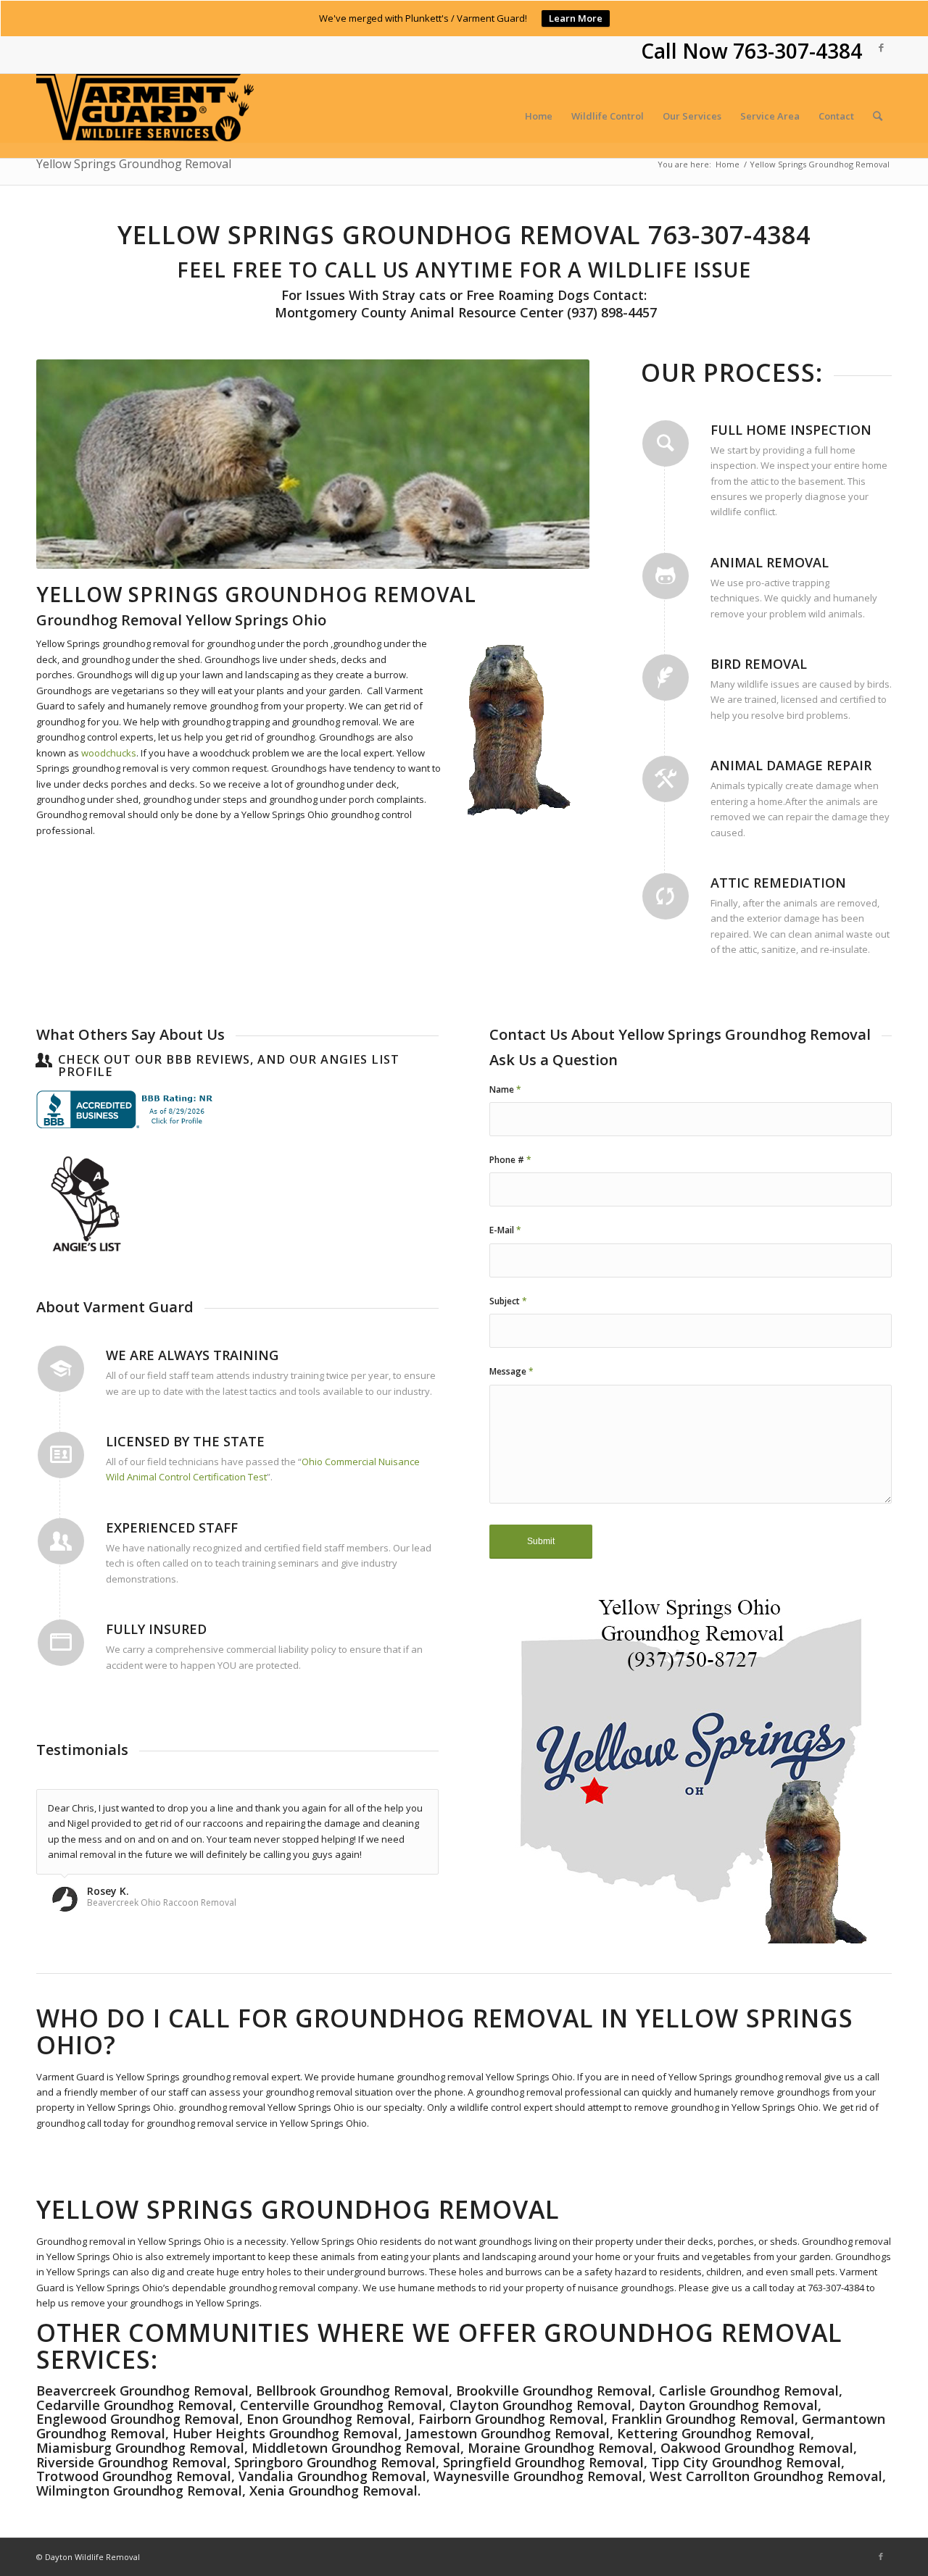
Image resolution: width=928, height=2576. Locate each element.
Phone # (510, 1160)
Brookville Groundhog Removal (554, 2390)
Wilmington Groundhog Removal (139, 2490)
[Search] (878, 116)
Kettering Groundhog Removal (714, 2433)
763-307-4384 (797, 51)
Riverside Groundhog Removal (132, 2462)
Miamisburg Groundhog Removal (140, 2448)
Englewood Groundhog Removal (138, 2419)
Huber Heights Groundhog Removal (285, 2433)
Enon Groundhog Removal (329, 2419)
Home (728, 164)
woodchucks (109, 753)
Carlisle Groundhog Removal (749, 2390)
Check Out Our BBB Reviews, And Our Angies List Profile (229, 1066)
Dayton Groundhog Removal (728, 2405)
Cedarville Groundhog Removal (134, 2405)
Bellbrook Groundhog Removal (352, 2390)
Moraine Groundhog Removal (560, 2448)
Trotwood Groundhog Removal (134, 2476)
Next (557, 464)
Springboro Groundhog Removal (335, 2462)
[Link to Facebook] (881, 47)
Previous (69, 464)
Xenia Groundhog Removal (333, 2490)
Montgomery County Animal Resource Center (417, 312)
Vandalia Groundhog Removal (332, 2476)
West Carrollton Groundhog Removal (766, 2476)
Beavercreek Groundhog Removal (142, 2390)
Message (511, 1371)
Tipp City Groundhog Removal (746, 2462)
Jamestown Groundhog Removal (507, 2433)
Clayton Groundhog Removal (540, 2405)
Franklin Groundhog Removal (703, 2419)
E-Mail (505, 1230)
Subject (508, 1301)
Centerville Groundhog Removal (341, 2405)
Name (505, 1089)
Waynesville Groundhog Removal (538, 2476)
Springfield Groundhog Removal (543, 2462)
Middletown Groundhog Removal (356, 2448)
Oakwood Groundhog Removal (757, 2448)
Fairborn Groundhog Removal (511, 2419)
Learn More (576, 18)
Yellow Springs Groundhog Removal (134, 164)
